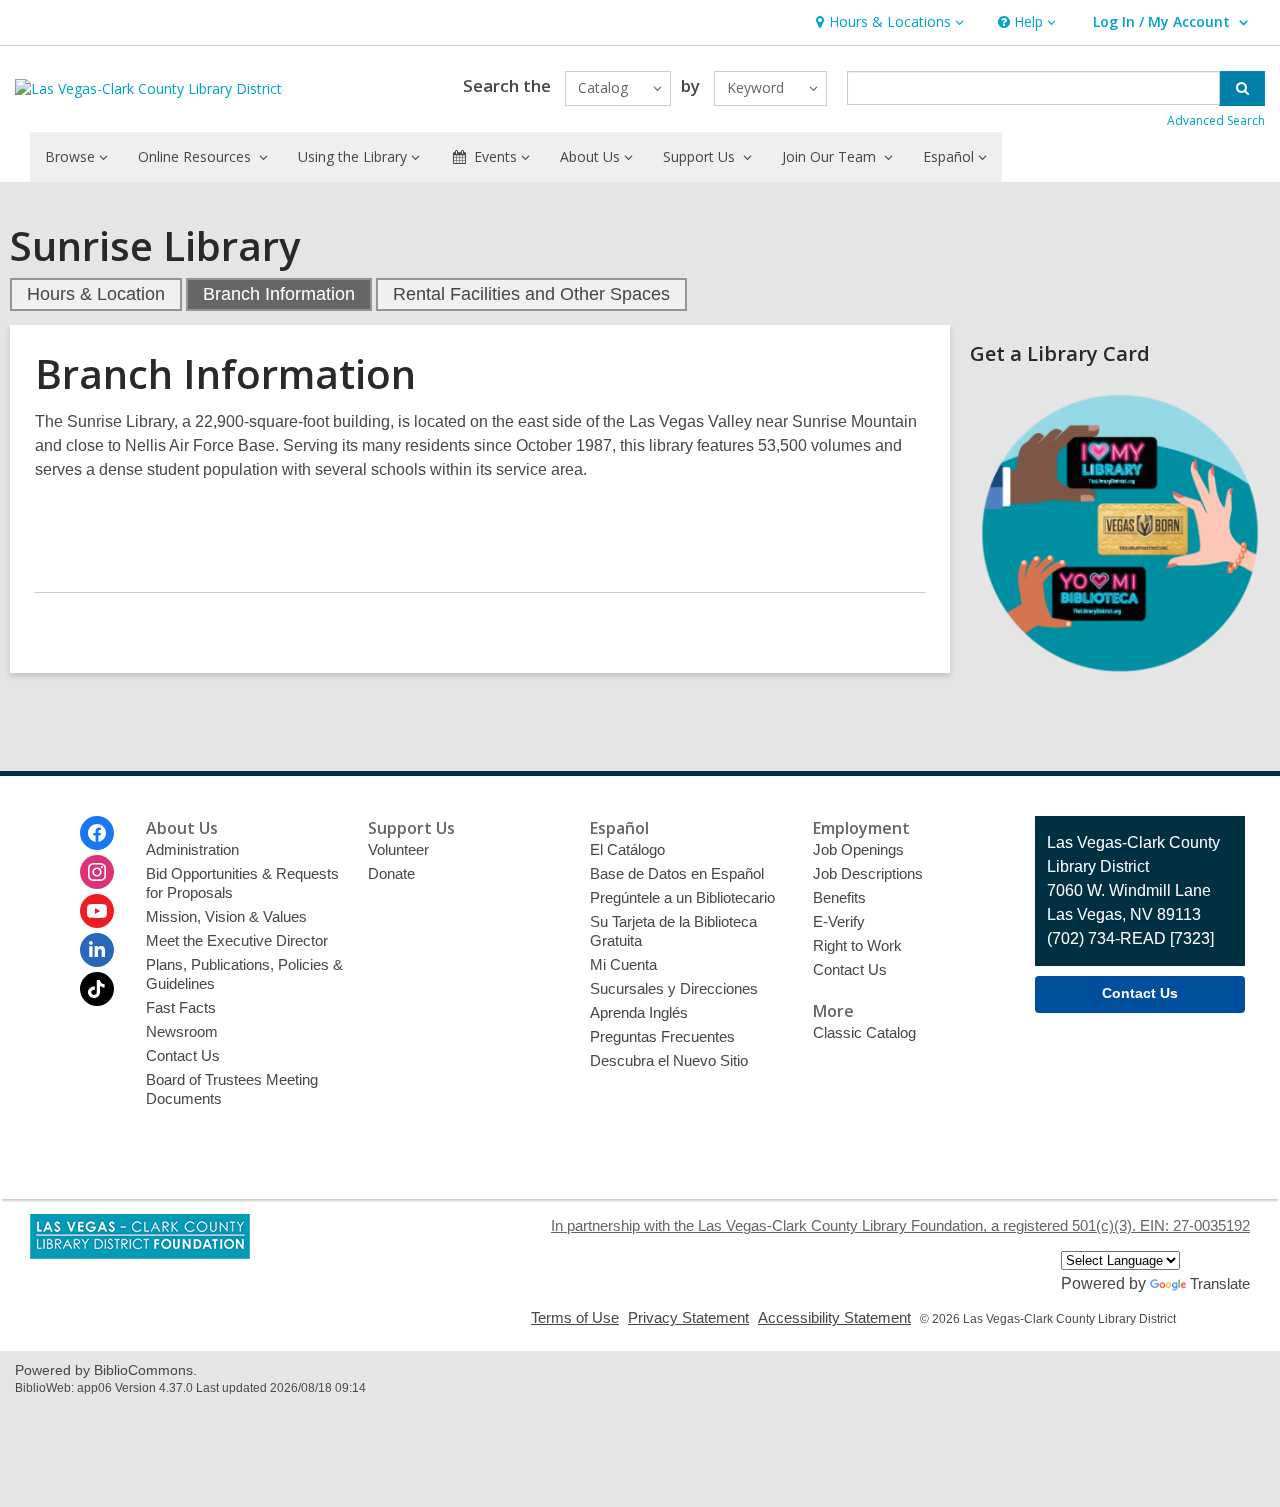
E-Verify (839, 921)
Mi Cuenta (623, 964)
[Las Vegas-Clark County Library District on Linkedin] (97, 950)
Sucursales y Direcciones (674, 988)
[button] (887, 22)
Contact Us (183, 1055)
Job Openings (858, 849)
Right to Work (857, 945)
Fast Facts (181, 1007)
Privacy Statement (688, 1317)
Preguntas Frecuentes (662, 1036)
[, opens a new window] (1120, 677)
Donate (391, 873)
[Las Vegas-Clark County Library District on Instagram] (97, 872)
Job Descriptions (868, 873)
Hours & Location (96, 294)
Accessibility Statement (834, 1317)
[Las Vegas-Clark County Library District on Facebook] (97, 833)
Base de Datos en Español (677, 873)
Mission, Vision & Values (226, 916)
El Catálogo (627, 849)
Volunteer (398, 849)
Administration (192, 849)
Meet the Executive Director (237, 940)
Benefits (839, 897)
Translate (1220, 1283)
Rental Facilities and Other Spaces (531, 294)
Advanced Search (1216, 120)
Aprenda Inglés (639, 1012)
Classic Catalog (864, 1032)
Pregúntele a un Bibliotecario (682, 897)
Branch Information (279, 294)
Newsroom (182, 1031)
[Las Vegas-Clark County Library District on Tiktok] (97, 989)
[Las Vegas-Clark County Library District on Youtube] (97, 911)
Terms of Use (575, 1317)
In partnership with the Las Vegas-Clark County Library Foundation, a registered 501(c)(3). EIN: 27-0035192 (900, 1225)
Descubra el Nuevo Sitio (669, 1060)
